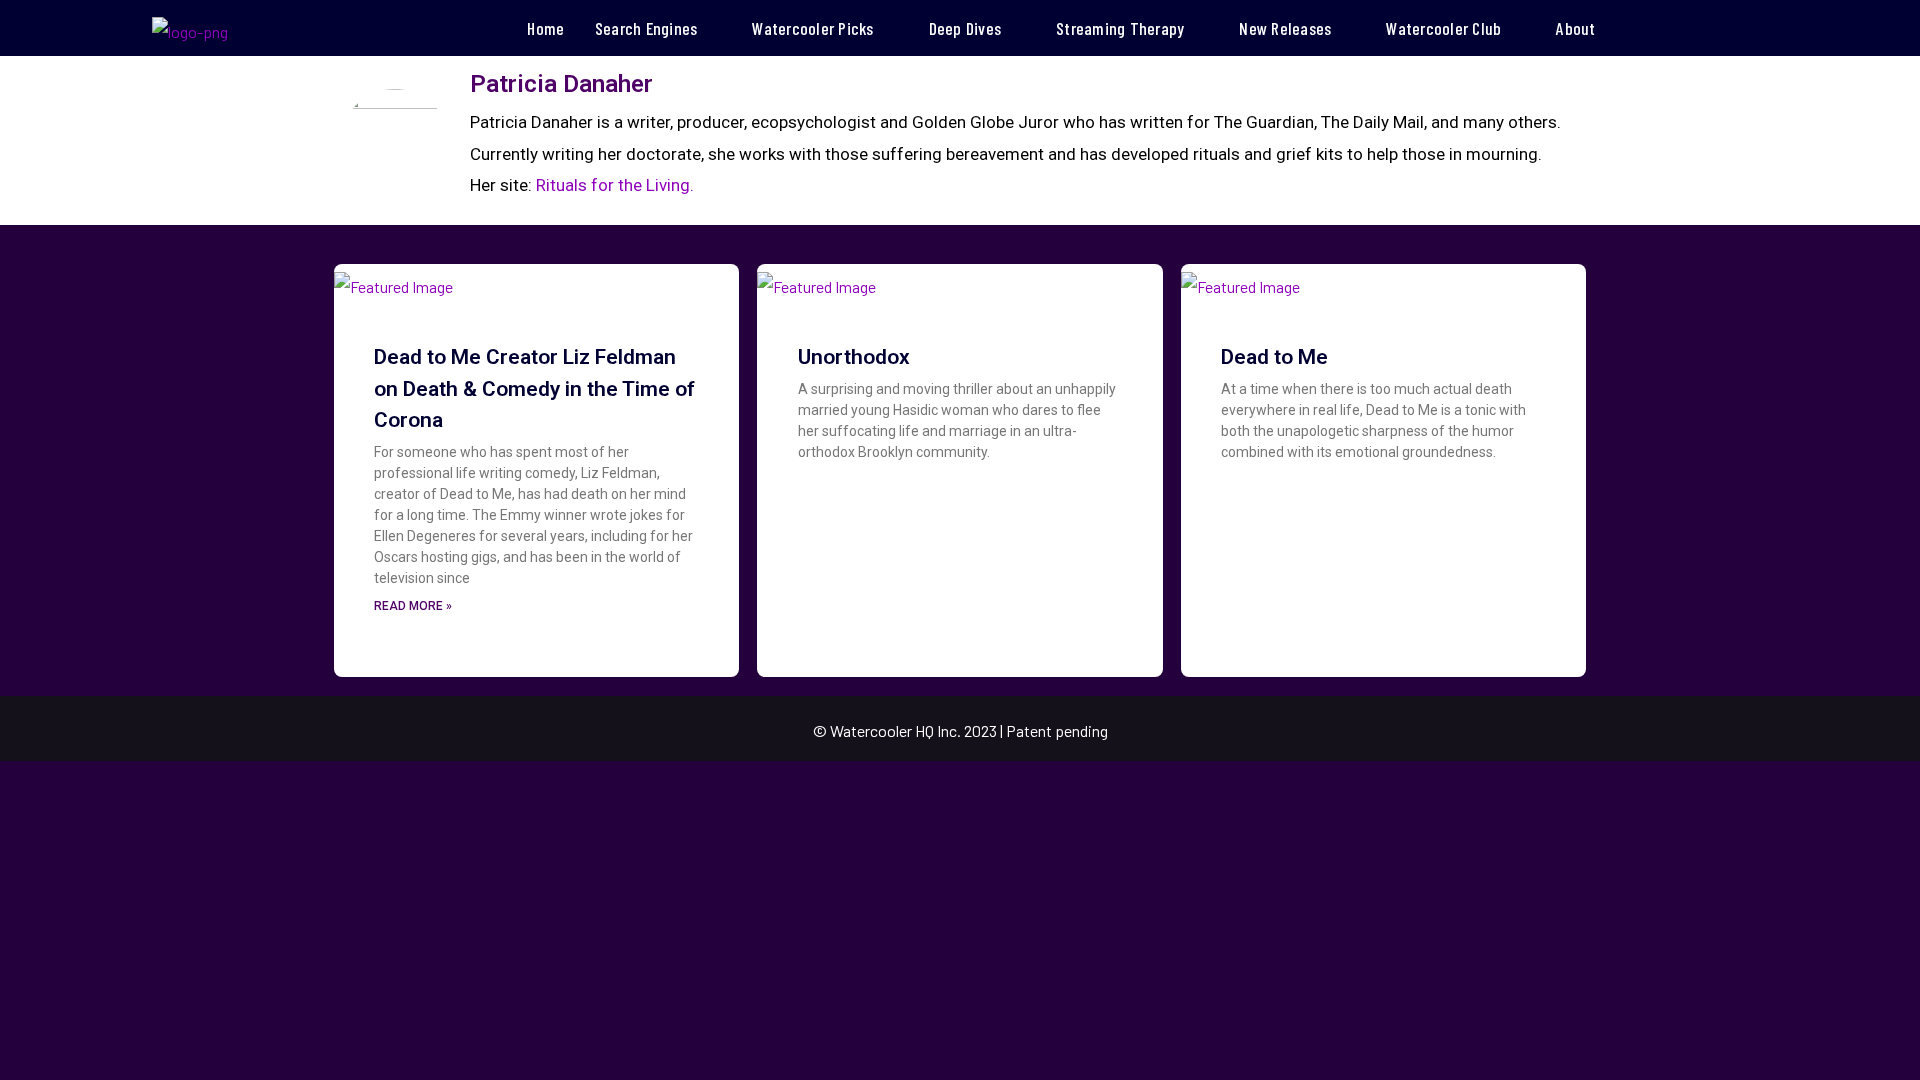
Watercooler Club (1443, 28)
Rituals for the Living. (615, 185)
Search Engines (646, 28)
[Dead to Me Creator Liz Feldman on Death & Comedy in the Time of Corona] (393, 280)
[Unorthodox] (816, 280)
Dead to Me (1274, 357)
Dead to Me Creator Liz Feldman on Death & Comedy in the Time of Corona (534, 388)
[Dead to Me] (1240, 280)
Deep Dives (965, 28)
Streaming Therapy (1120, 28)
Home (545, 28)
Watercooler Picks (812, 28)
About (1575, 28)
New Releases (1285, 28)
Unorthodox (854, 357)
